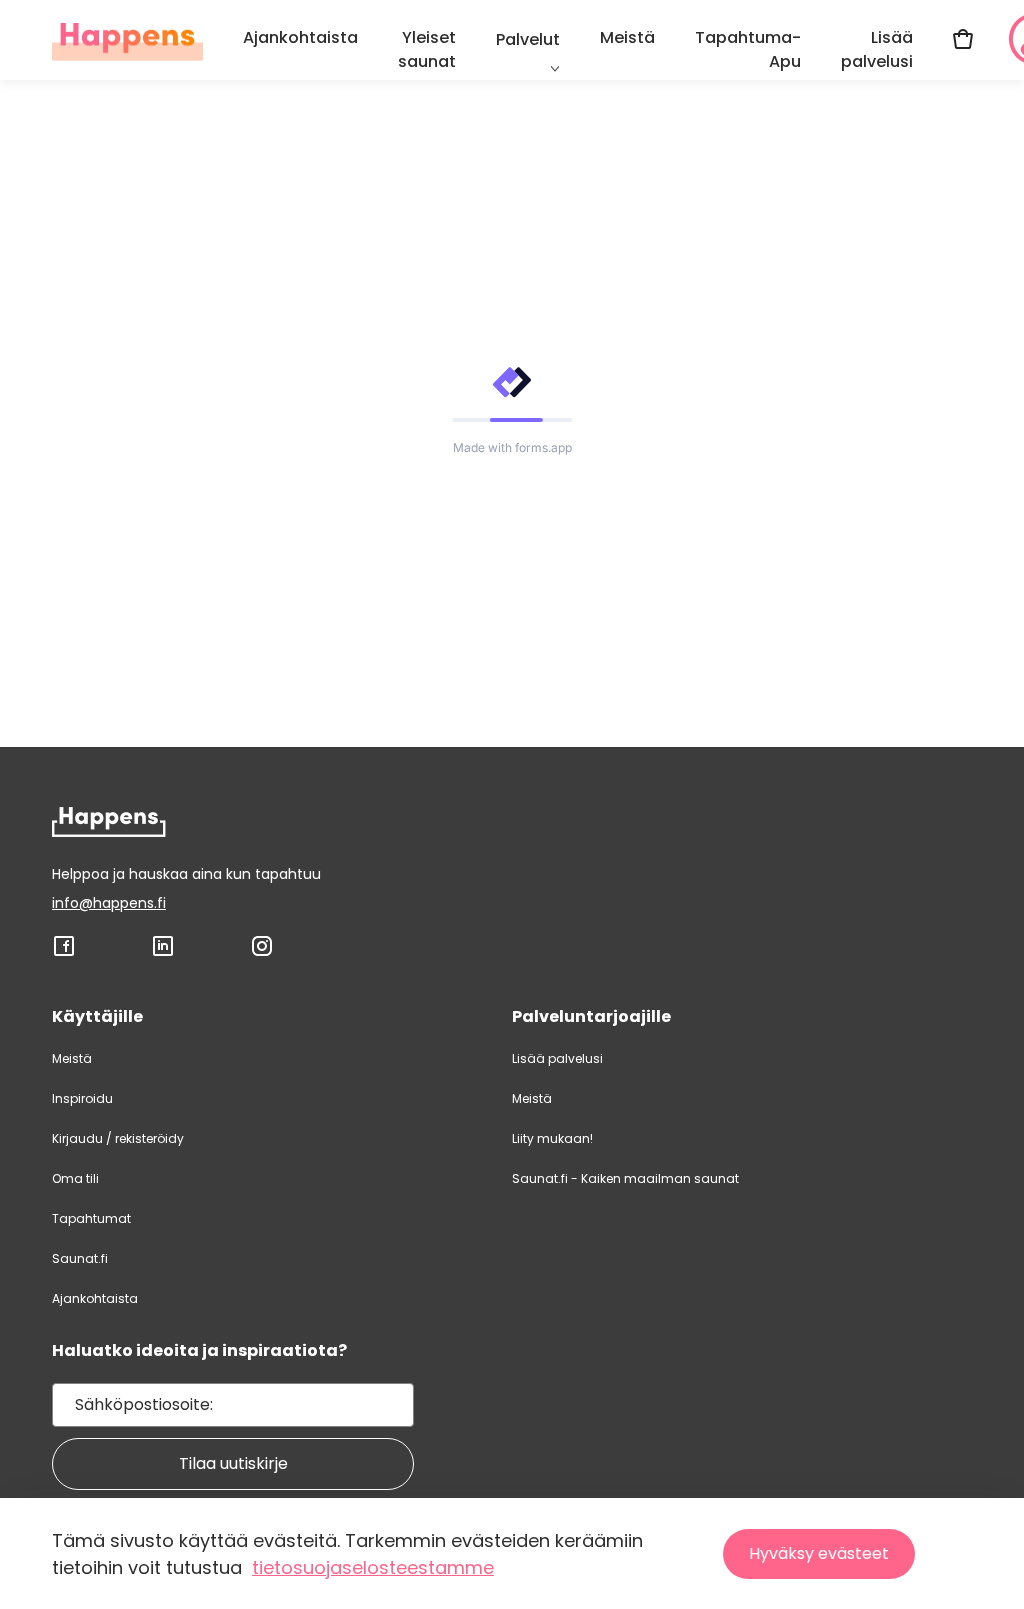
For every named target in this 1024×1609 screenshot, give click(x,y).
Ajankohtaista (300, 37)
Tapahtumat (91, 1218)
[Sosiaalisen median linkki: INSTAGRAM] (262, 952)
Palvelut (528, 39)
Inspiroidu (82, 1098)
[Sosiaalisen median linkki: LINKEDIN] (163, 952)
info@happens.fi (109, 903)
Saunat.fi (80, 1258)
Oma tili (75, 1178)
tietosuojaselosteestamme (373, 1567)
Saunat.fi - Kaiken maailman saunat (625, 1178)
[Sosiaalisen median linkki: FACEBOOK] (64, 952)
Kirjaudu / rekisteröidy (118, 1138)
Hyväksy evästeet (819, 1553)
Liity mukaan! (552, 1138)
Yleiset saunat (427, 49)
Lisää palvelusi (877, 49)
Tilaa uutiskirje (233, 1463)
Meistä (627, 37)
